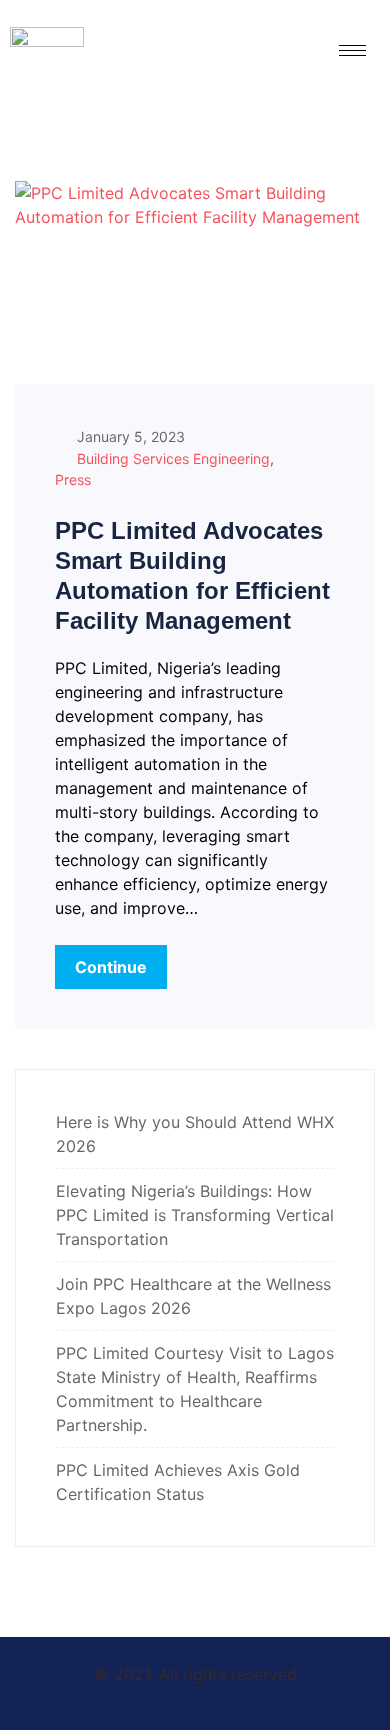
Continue (111, 967)
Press (73, 479)
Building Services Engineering (173, 458)
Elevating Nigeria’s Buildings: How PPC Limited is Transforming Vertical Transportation (195, 1215)
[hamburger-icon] (352, 50)
